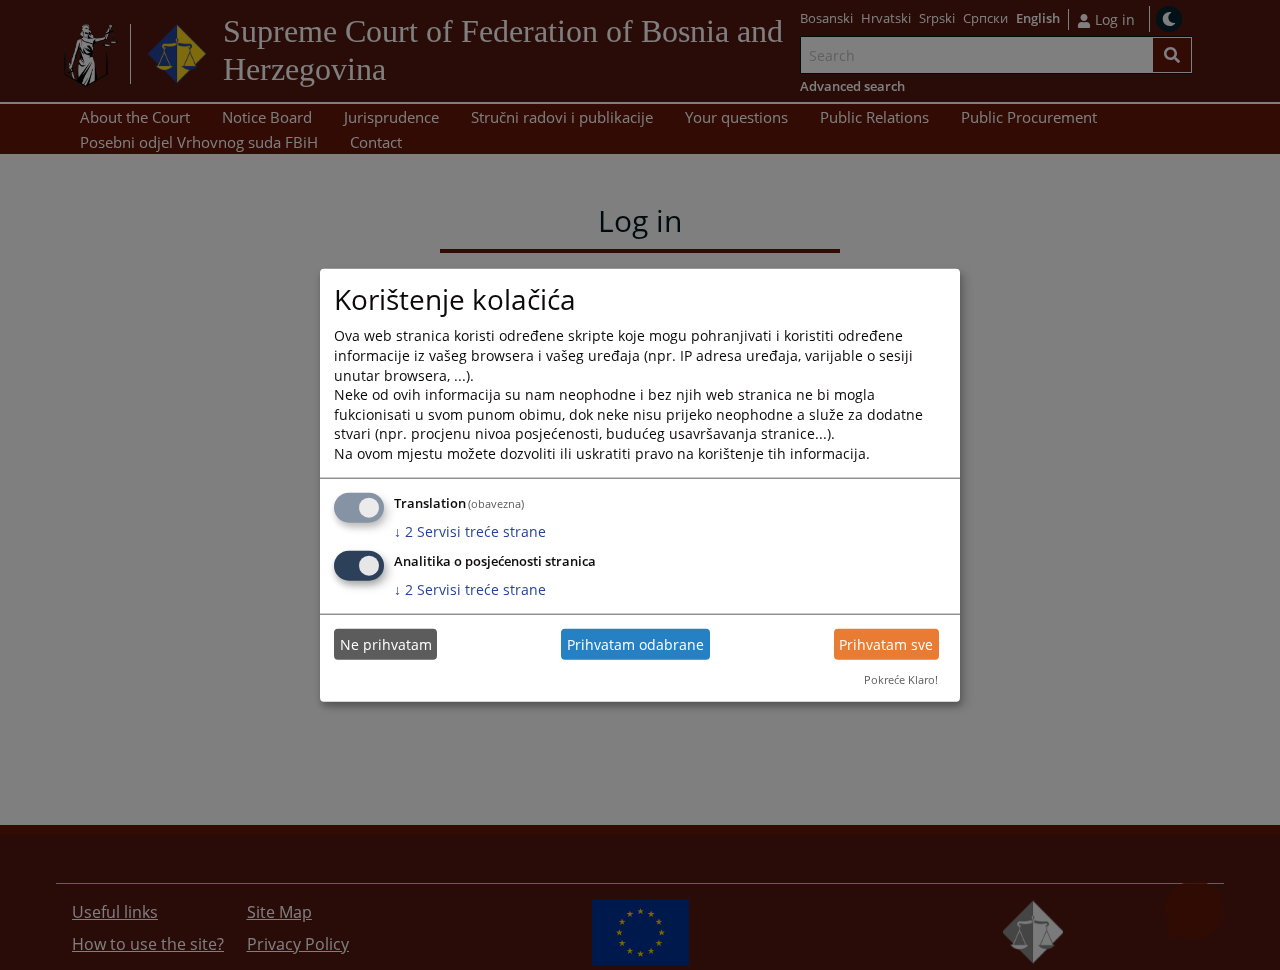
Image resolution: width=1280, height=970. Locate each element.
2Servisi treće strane (470, 530)
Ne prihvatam (386, 644)
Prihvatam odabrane (635, 644)
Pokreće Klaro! (901, 679)
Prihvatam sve (886, 644)
